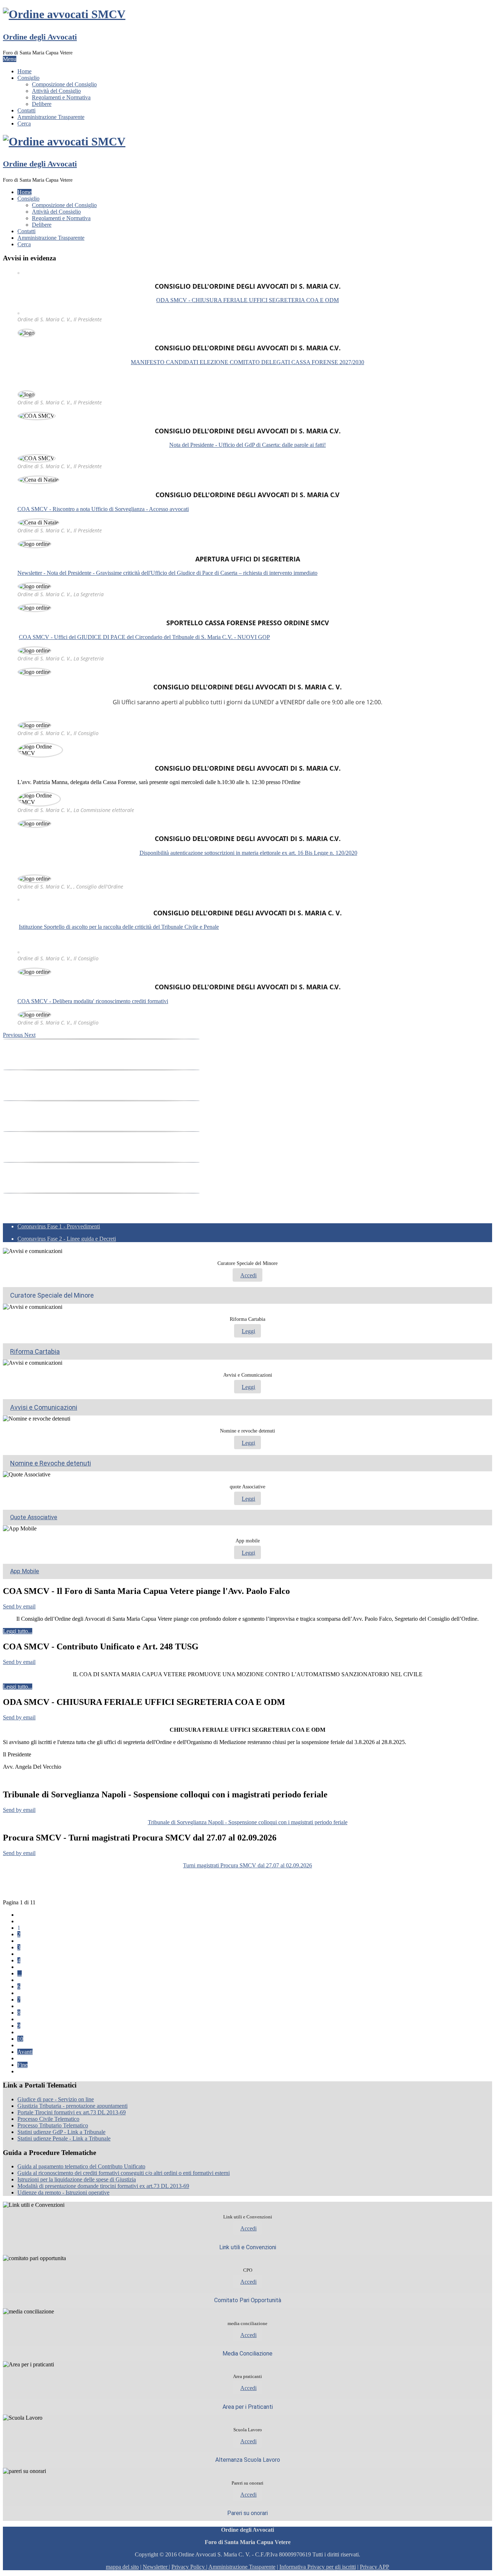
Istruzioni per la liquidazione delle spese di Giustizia (77, 2179)
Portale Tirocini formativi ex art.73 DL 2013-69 (72, 2112)
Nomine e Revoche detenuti (51, 1463)
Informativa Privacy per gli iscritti (318, 2567)
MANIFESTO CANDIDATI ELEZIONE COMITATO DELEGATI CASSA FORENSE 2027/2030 (247, 362)
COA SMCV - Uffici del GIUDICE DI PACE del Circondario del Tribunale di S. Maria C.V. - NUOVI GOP (144, 637)
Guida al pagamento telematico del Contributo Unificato (81, 2166)
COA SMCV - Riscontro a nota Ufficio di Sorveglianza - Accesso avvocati (103, 509)
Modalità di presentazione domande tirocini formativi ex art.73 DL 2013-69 (103, 2186)
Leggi (248, 1331)
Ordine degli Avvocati (40, 37)
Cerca (24, 123)
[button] (14, 1035)
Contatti (26, 110)
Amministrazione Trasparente (51, 117)
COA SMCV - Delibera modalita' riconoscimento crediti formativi (93, 1001)
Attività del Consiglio (56, 91)
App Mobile (25, 1571)
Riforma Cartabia (35, 1351)
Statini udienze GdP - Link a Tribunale (61, 2132)
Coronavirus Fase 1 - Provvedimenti (59, 1226)
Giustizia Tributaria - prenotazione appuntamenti (72, 2106)
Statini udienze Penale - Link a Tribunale (64, 2138)
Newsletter (156, 2567)
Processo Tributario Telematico (53, 2125)
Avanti (25, 2052)
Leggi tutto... (18, 1631)
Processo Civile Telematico (48, 2119)
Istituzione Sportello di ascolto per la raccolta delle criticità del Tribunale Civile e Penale (119, 927)
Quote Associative (34, 1517)
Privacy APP (375, 2567)
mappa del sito (122, 2567)
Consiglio (28, 78)
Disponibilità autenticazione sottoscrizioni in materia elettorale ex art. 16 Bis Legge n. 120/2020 (248, 853)
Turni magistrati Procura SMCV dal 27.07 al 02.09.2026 (247, 1865)
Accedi (248, 1275)
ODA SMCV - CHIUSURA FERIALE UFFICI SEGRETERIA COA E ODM (247, 300)
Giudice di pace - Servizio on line (56, 2099)
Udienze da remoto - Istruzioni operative (63, 2192)
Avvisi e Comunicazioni (44, 1407)
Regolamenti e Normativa (61, 97)
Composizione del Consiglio (64, 84)
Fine (22, 2065)
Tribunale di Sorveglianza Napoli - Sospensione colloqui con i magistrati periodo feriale (248, 1822)
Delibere (42, 104)
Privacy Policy (188, 2567)
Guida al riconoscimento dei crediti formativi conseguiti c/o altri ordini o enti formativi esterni (124, 2173)
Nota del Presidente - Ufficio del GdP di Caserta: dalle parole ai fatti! (247, 445)
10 (20, 2039)
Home (24, 71)
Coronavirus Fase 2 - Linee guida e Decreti (67, 1239)
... (20, 1973)
